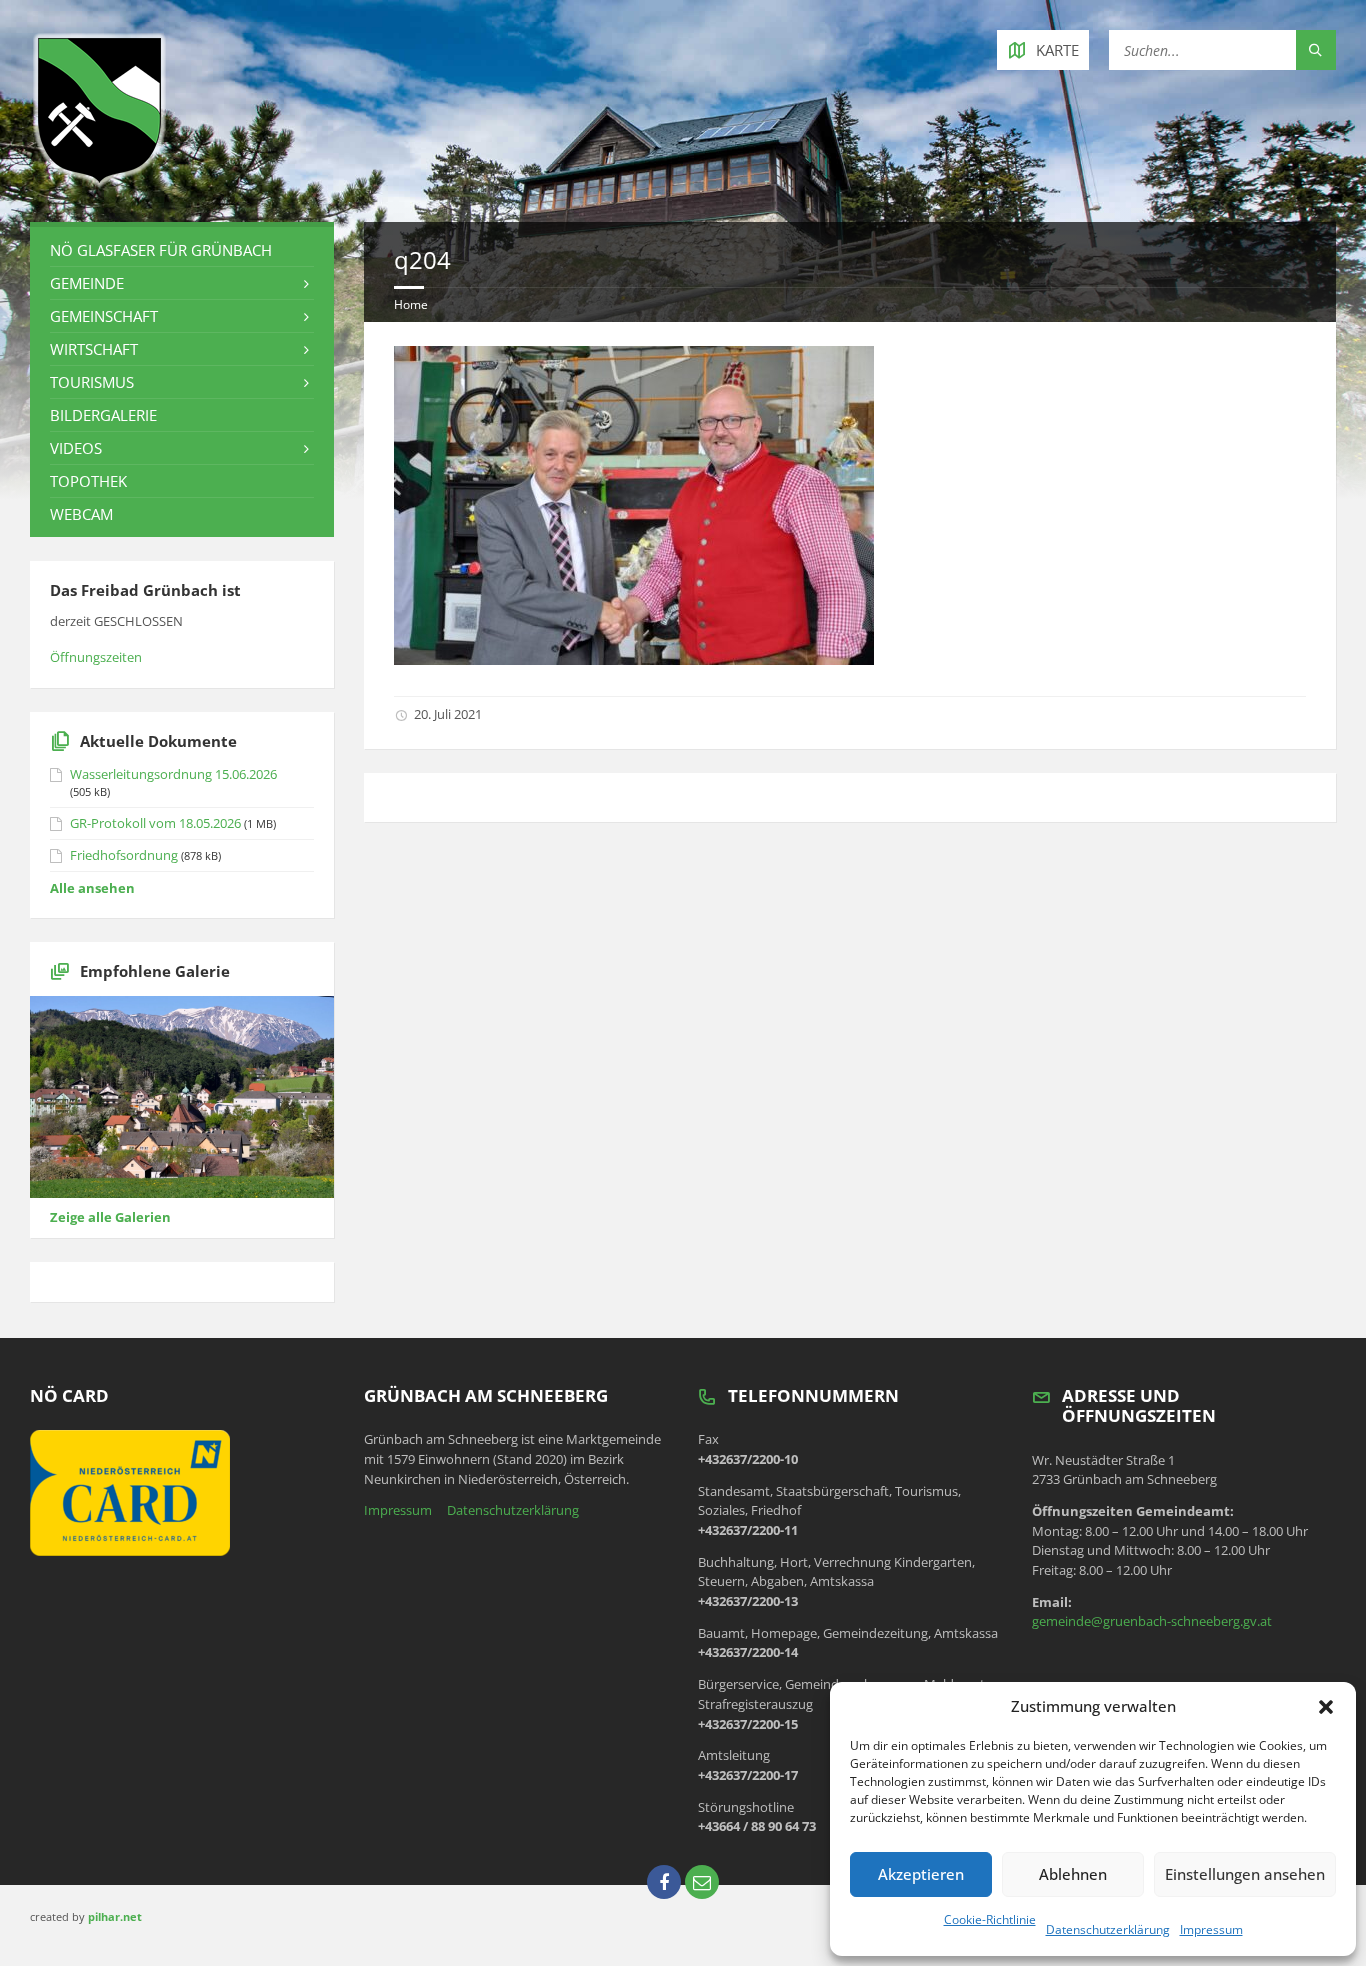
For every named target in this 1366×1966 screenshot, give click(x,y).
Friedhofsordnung (124, 855)
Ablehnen (1073, 1874)
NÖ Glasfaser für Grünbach (161, 250)
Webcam (81, 514)
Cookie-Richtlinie (990, 1919)
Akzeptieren (921, 1874)
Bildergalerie (103, 415)
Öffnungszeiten (96, 657)
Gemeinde (87, 283)
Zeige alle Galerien (110, 1217)
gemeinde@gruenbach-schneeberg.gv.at (1152, 1621)
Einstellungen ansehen (1245, 1874)
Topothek (88, 481)
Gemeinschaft (104, 316)
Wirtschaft (94, 349)
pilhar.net (115, 1916)
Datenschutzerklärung (1108, 1929)
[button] (1326, 1707)
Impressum (1211, 1929)
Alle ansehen (92, 888)
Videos (76, 448)
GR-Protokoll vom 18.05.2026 (155, 823)
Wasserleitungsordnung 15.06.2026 (173, 774)
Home (411, 304)
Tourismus (92, 382)
